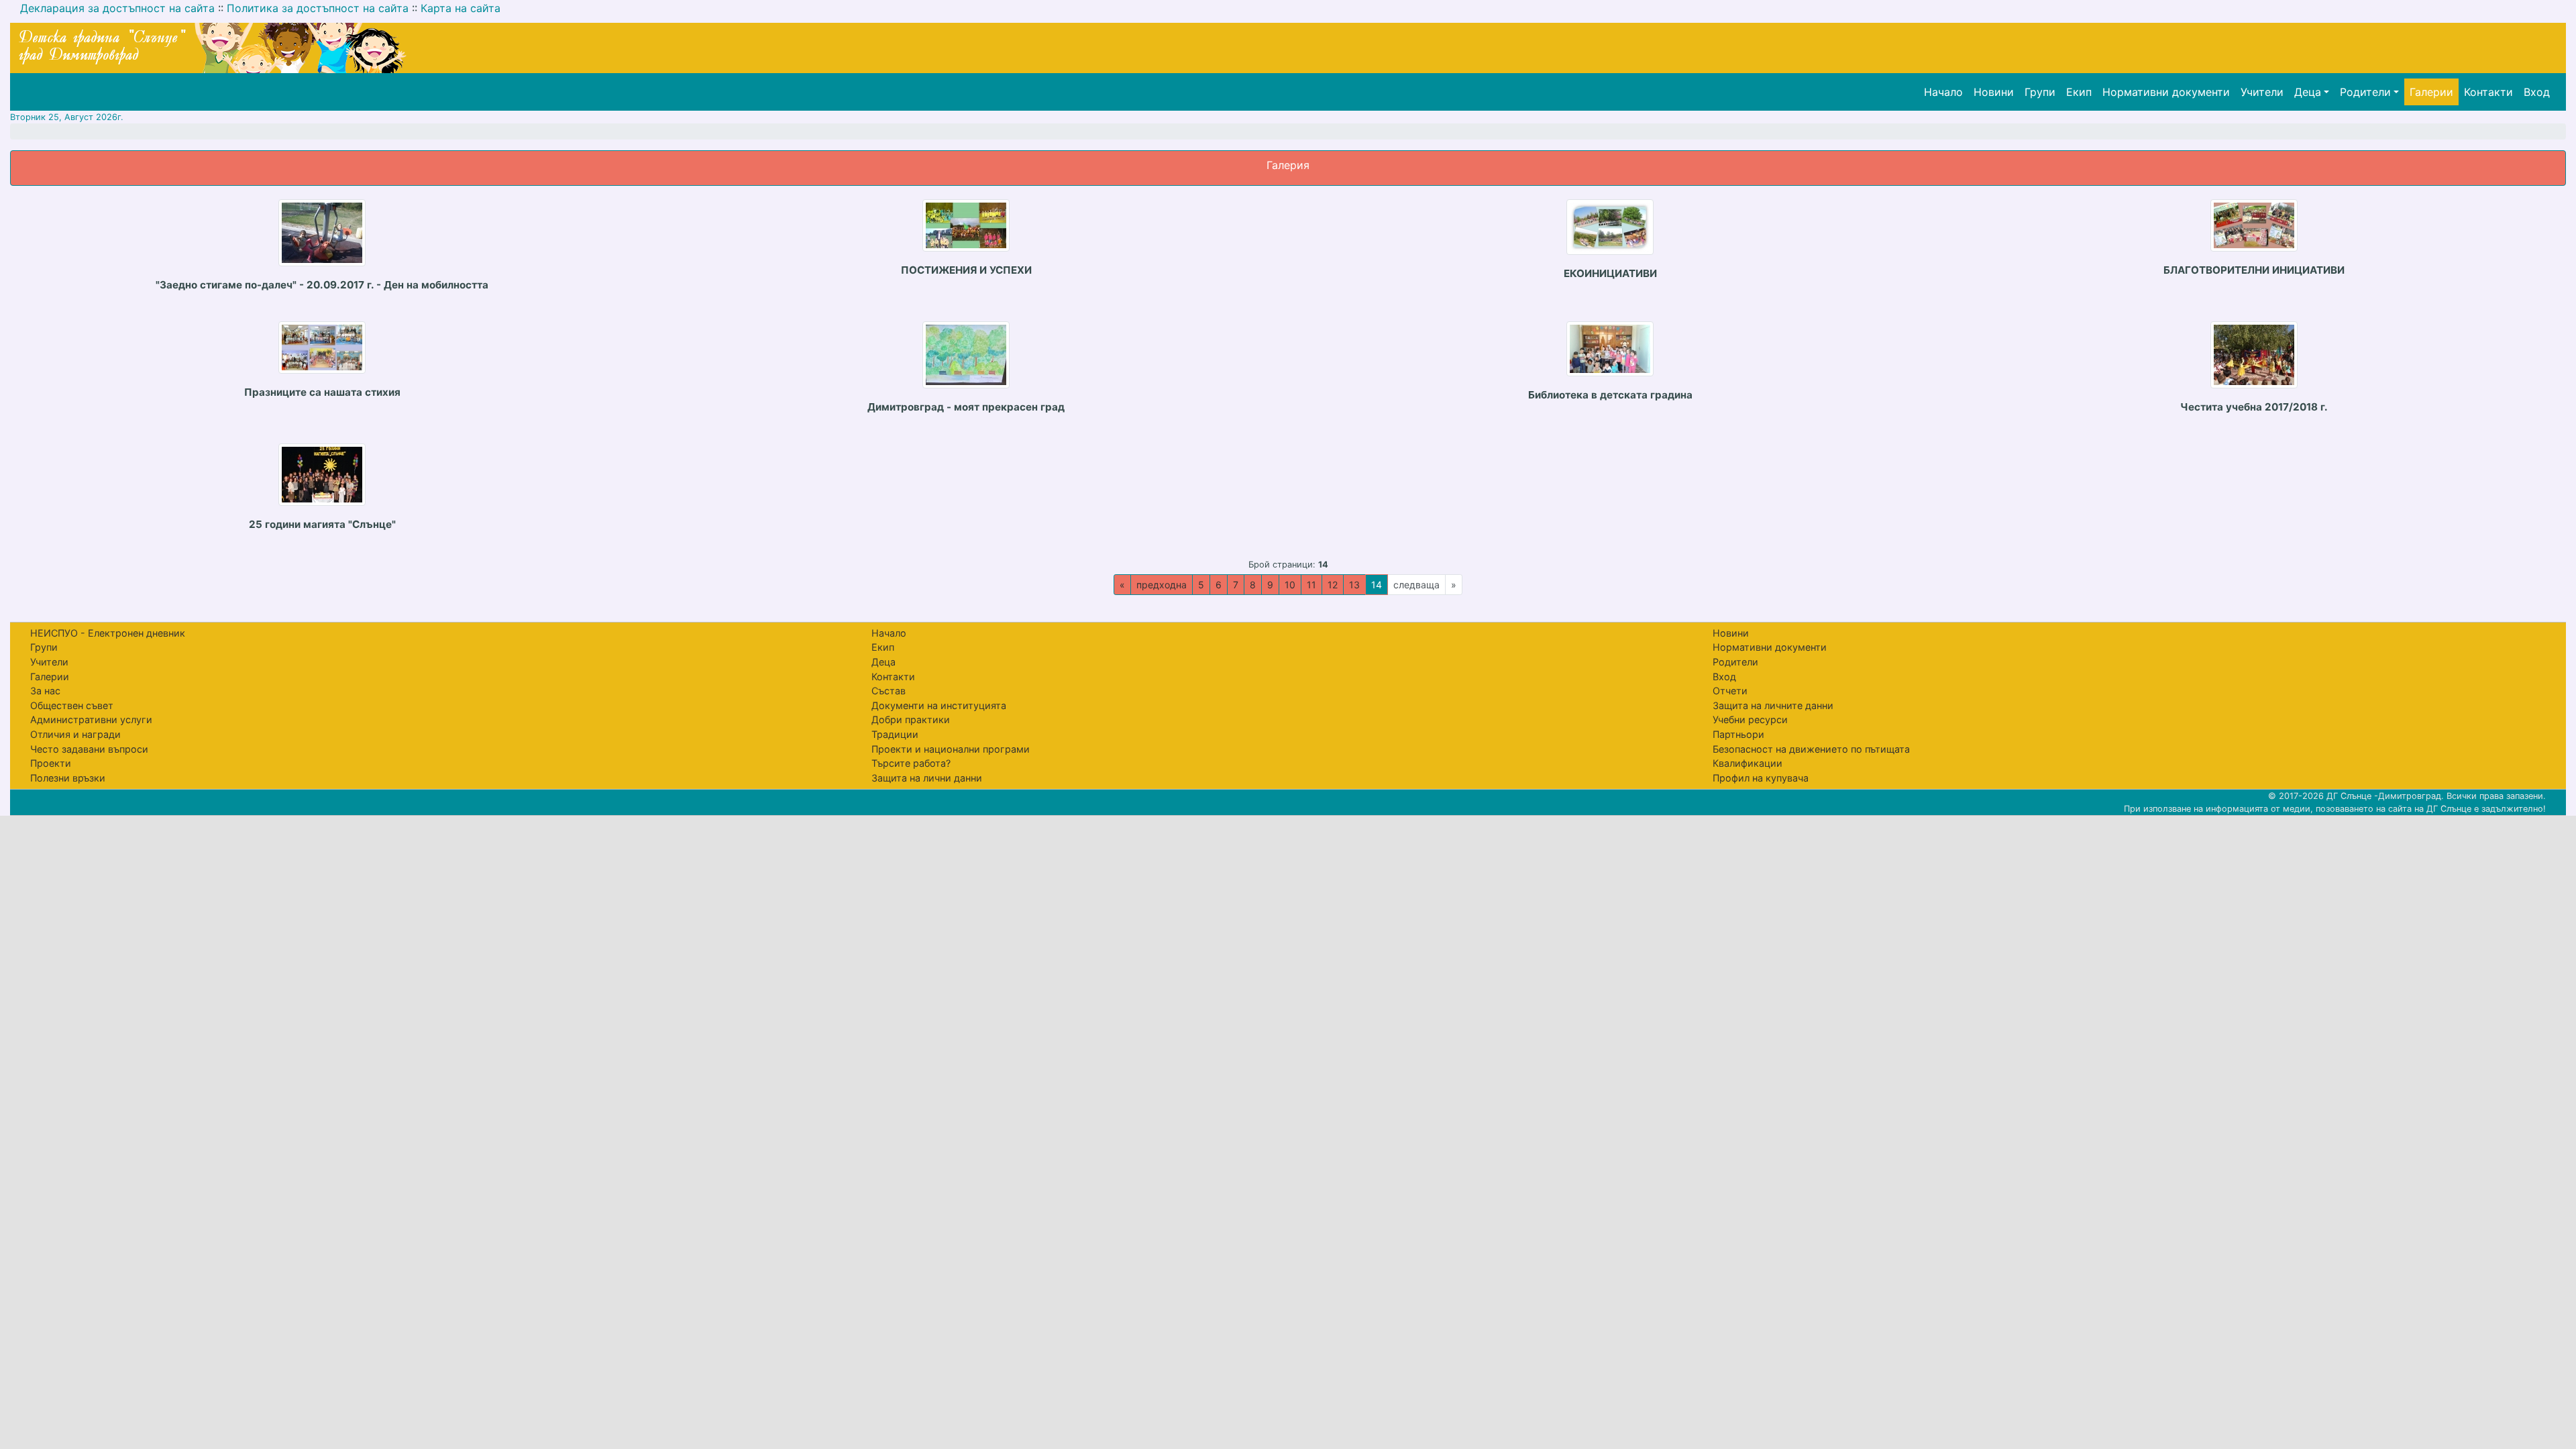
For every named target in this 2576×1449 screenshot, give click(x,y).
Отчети (1730, 691)
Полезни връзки (68, 778)
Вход (2537, 92)
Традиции (895, 734)
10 (1290, 585)
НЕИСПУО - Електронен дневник (108, 633)
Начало (1943, 92)
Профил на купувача (1761, 778)
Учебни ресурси (1750, 719)
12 (1333, 585)
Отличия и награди (75, 734)
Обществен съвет (72, 705)
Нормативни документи (2166, 92)
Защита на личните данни (1773, 705)
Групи (2040, 92)
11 (1311, 585)
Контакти (2488, 92)
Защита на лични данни (927, 778)
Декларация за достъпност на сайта (117, 8)
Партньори (1738, 734)
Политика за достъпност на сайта (318, 8)
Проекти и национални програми (951, 749)
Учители (2262, 92)
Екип (2079, 92)
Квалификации (1748, 763)
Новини (1994, 92)
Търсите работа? (911, 763)
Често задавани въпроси (89, 749)
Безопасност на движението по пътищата (1811, 749)
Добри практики (911, 719)
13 (1354, 585)
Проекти (51, 763)
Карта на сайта (461, 8)
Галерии (2431, 92)
